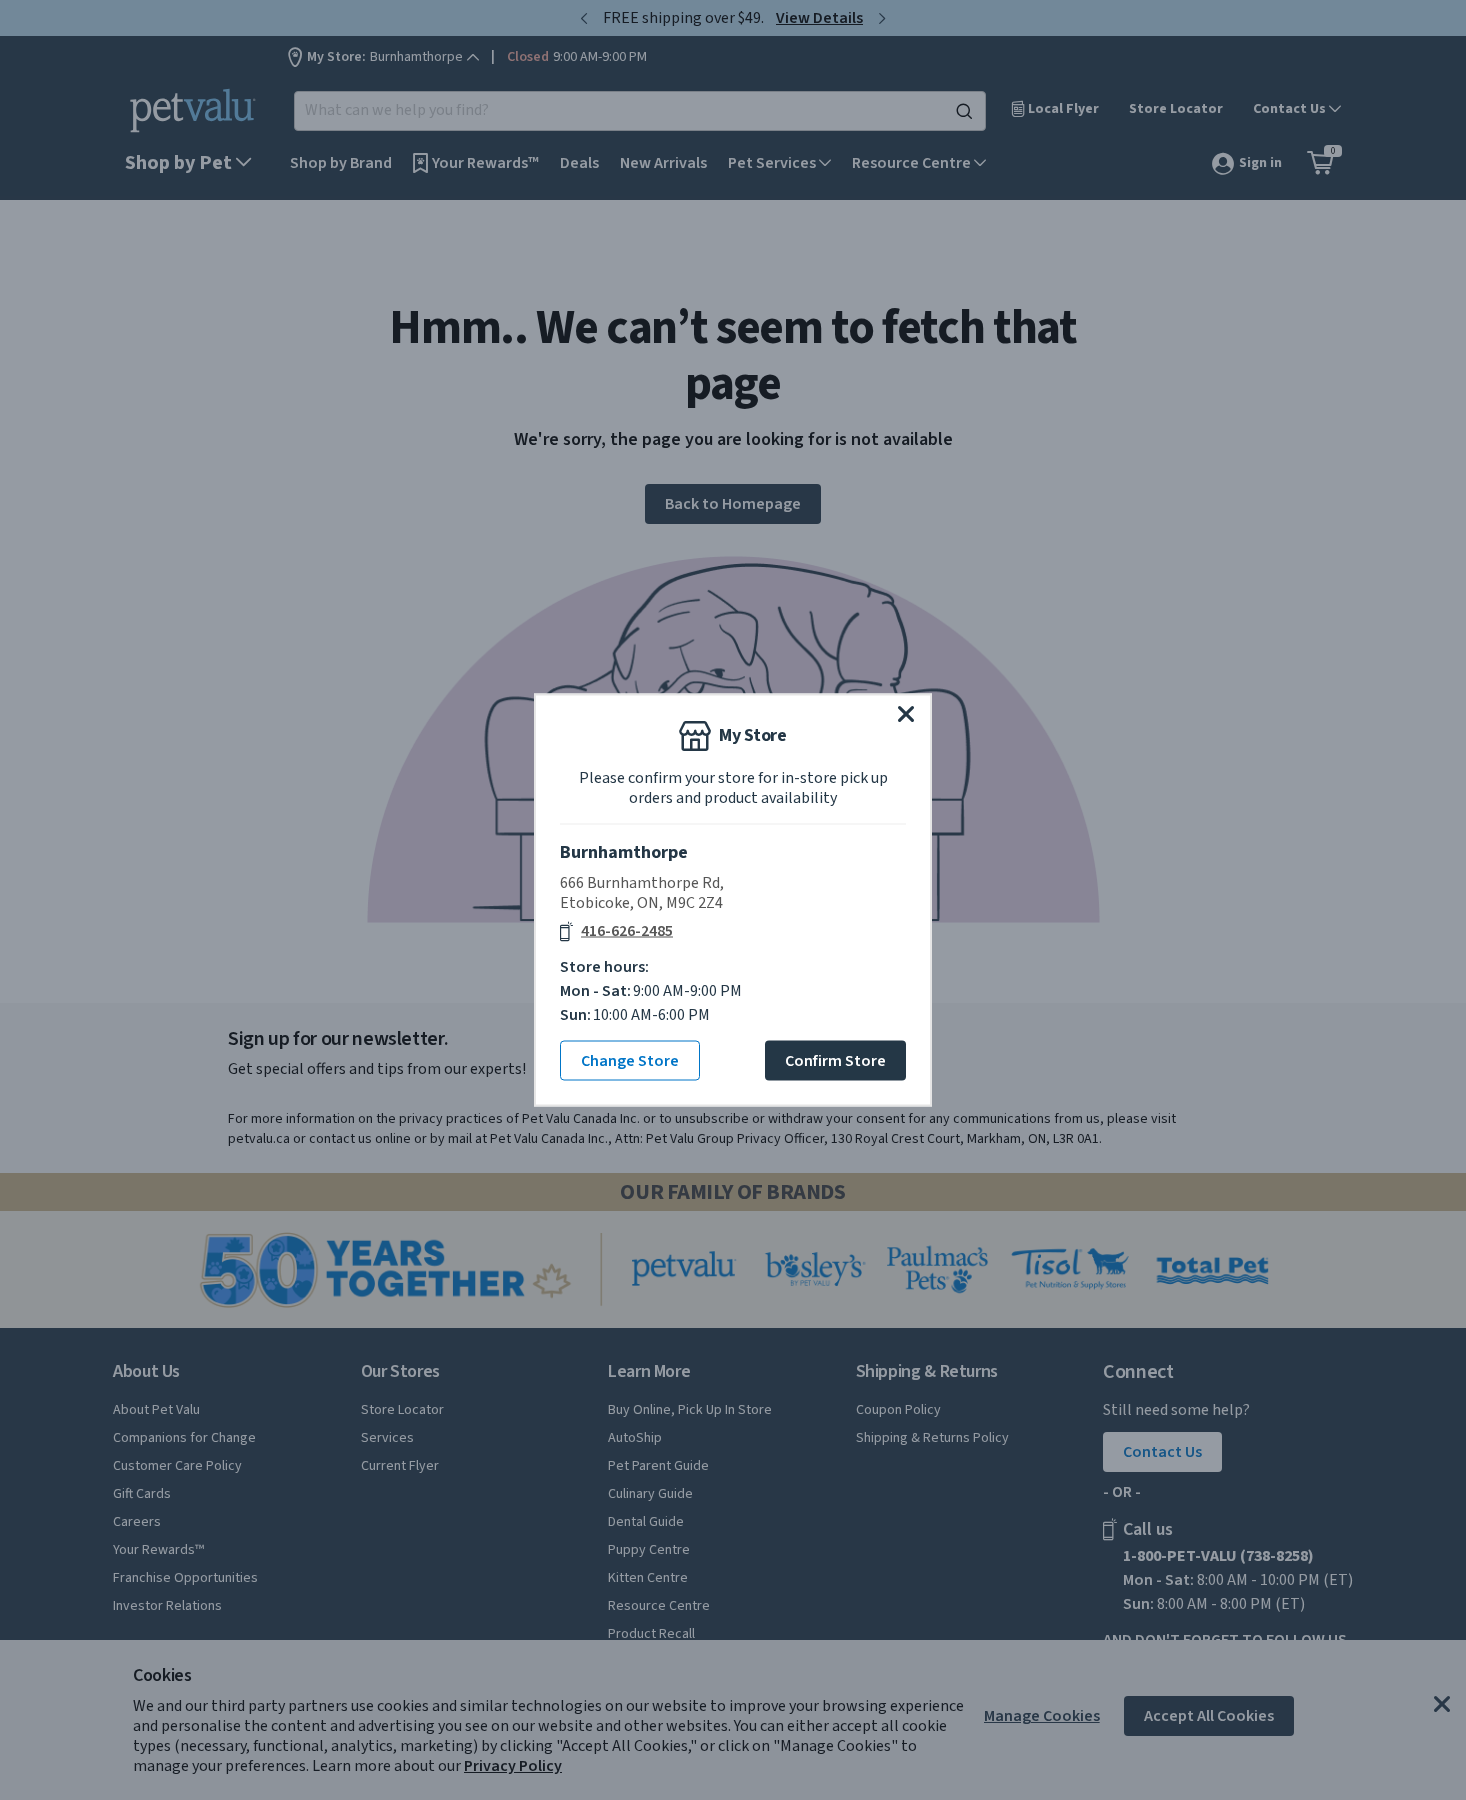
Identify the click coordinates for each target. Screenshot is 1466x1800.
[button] (906, 714)
